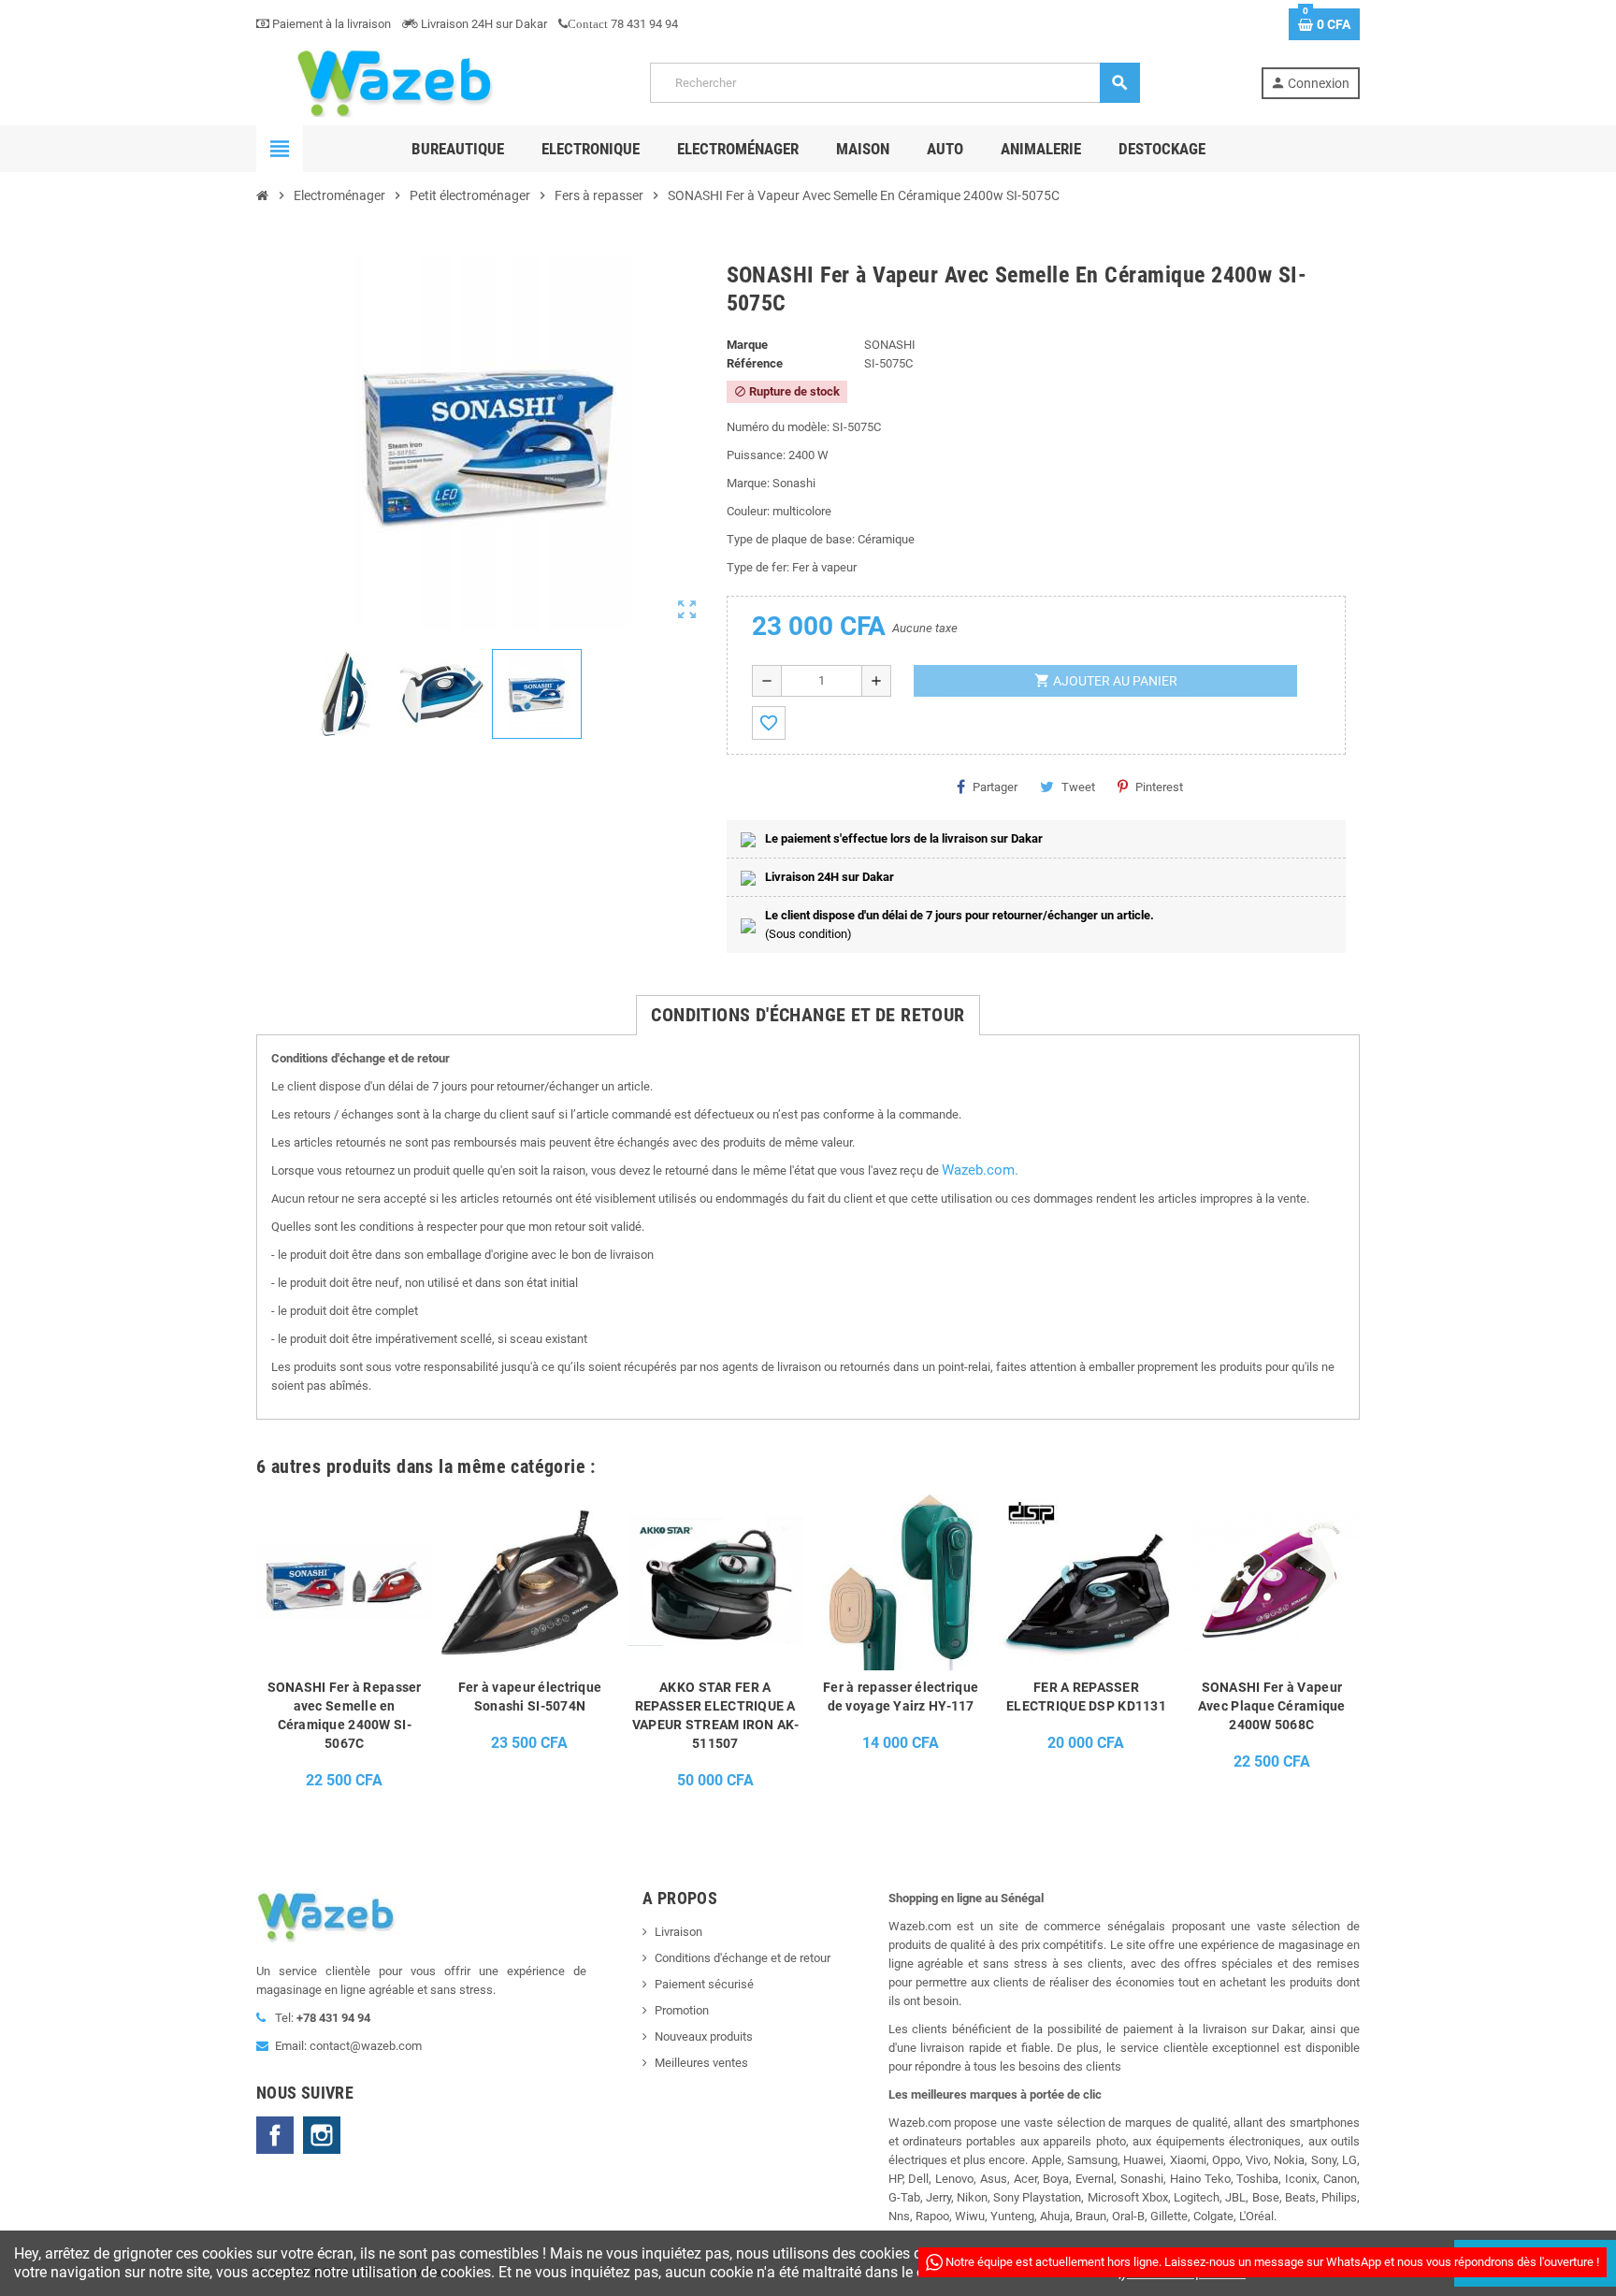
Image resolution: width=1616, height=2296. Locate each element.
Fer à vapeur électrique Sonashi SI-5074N (530, 1697)
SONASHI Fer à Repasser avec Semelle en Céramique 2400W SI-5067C (345, 1715)
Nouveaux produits (704, 2036)
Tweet (1078, 787)
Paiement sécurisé (704, 1984)
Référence (755, 363)
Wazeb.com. (980, 1170)
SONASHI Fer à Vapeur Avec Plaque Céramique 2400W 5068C (1272, 1706)
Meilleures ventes (701, 2063)
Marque (747, 345)
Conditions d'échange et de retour (743, 1958)
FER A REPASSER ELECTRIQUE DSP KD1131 (1086, 1697)
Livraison (678, 1932)
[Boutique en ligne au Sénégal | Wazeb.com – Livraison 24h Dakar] (393, 82)
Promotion (682, 2010)
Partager (995, 787)
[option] (344, 1647)
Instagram (322, 2135)
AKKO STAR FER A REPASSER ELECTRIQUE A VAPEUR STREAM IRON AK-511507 (715, 1715)
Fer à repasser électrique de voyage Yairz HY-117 (901, 1697)
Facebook (275, 2135)
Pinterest (1159, 787)
